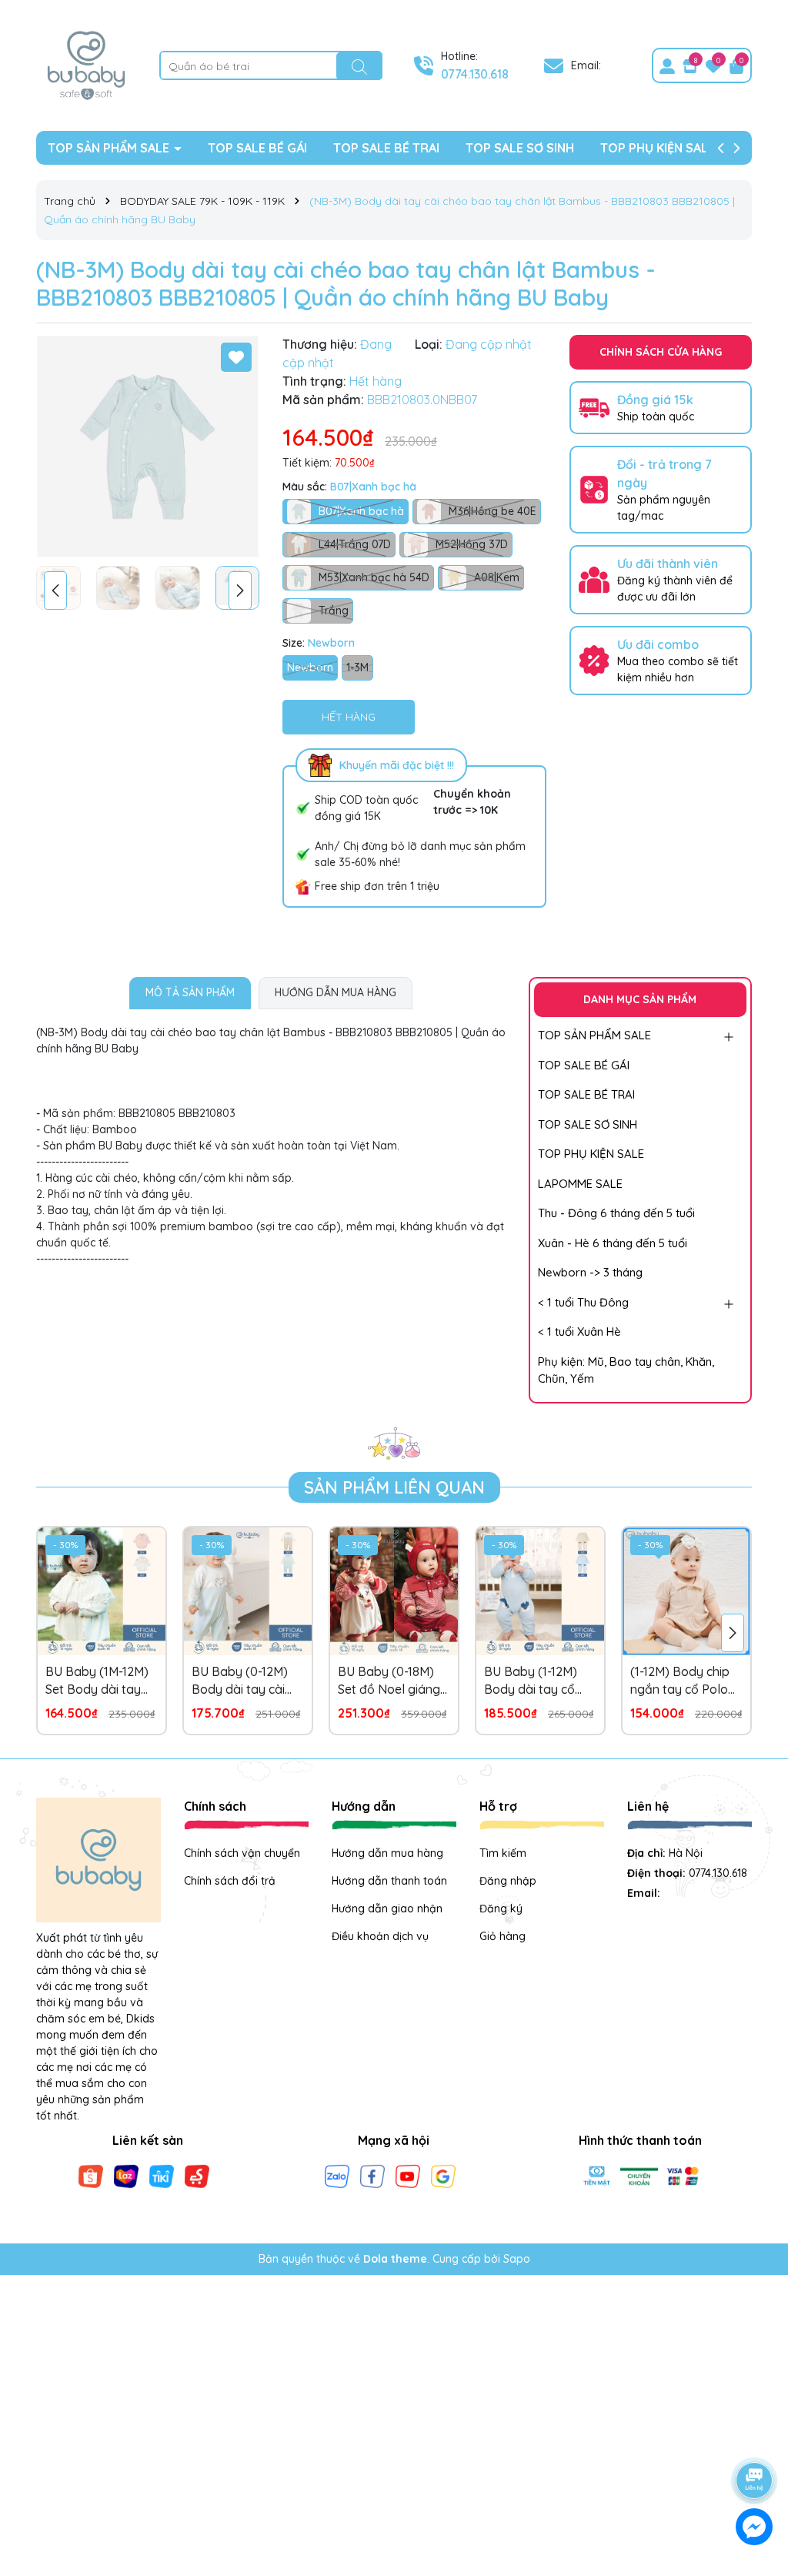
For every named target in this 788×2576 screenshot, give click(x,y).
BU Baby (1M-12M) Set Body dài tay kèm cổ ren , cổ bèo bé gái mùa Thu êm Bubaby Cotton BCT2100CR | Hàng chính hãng (101, 1681)
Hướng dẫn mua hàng (387, 1853)
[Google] (443, 2176)
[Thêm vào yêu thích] (236, 357)
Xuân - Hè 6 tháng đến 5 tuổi (613, 1243)
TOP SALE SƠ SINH (520, 148)
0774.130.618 (475, 74)
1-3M (357, 667)
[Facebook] (372, 2176)
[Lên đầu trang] (755, 2437)
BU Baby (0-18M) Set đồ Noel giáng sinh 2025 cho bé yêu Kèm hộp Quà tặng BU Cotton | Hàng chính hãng (389, 1681)
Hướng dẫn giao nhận (387, 1909)
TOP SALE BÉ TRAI (386, 148)
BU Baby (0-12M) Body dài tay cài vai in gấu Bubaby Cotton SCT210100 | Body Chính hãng (246, 1681)
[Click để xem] (148, 447)
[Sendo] (197, 2176)
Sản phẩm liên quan (394, 1487)
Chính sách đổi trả (230, 1881)
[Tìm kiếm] (359, 66)
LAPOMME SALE (580, 1184)
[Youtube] (408, 2176)
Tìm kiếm (503, 1853)
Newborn (310, 667)
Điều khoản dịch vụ (380, 1936)
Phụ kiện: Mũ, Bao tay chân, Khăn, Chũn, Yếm (626, 1370)
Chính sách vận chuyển (242, 1853)
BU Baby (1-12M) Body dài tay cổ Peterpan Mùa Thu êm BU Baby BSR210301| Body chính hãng (536, 1681)
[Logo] (86, 65)
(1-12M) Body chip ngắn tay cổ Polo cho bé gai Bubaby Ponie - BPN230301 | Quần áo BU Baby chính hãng (685, 1681)
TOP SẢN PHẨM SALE (110, 148)
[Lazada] (126, 2176)
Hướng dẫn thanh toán (389, 1881)
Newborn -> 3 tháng (590, 1272)
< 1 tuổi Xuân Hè (579, 1331)
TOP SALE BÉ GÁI (257, 148)
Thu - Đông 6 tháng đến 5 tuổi (616, 1213)
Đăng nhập (508, 1881)
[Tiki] (162, 2176)
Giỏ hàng (503, 1936)
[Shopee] (91, 2176)
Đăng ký (501, 1909)
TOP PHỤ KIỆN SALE (658, 148)
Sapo (517, 2259)
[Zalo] (337, 2176)
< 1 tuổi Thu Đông (583, 1302)
